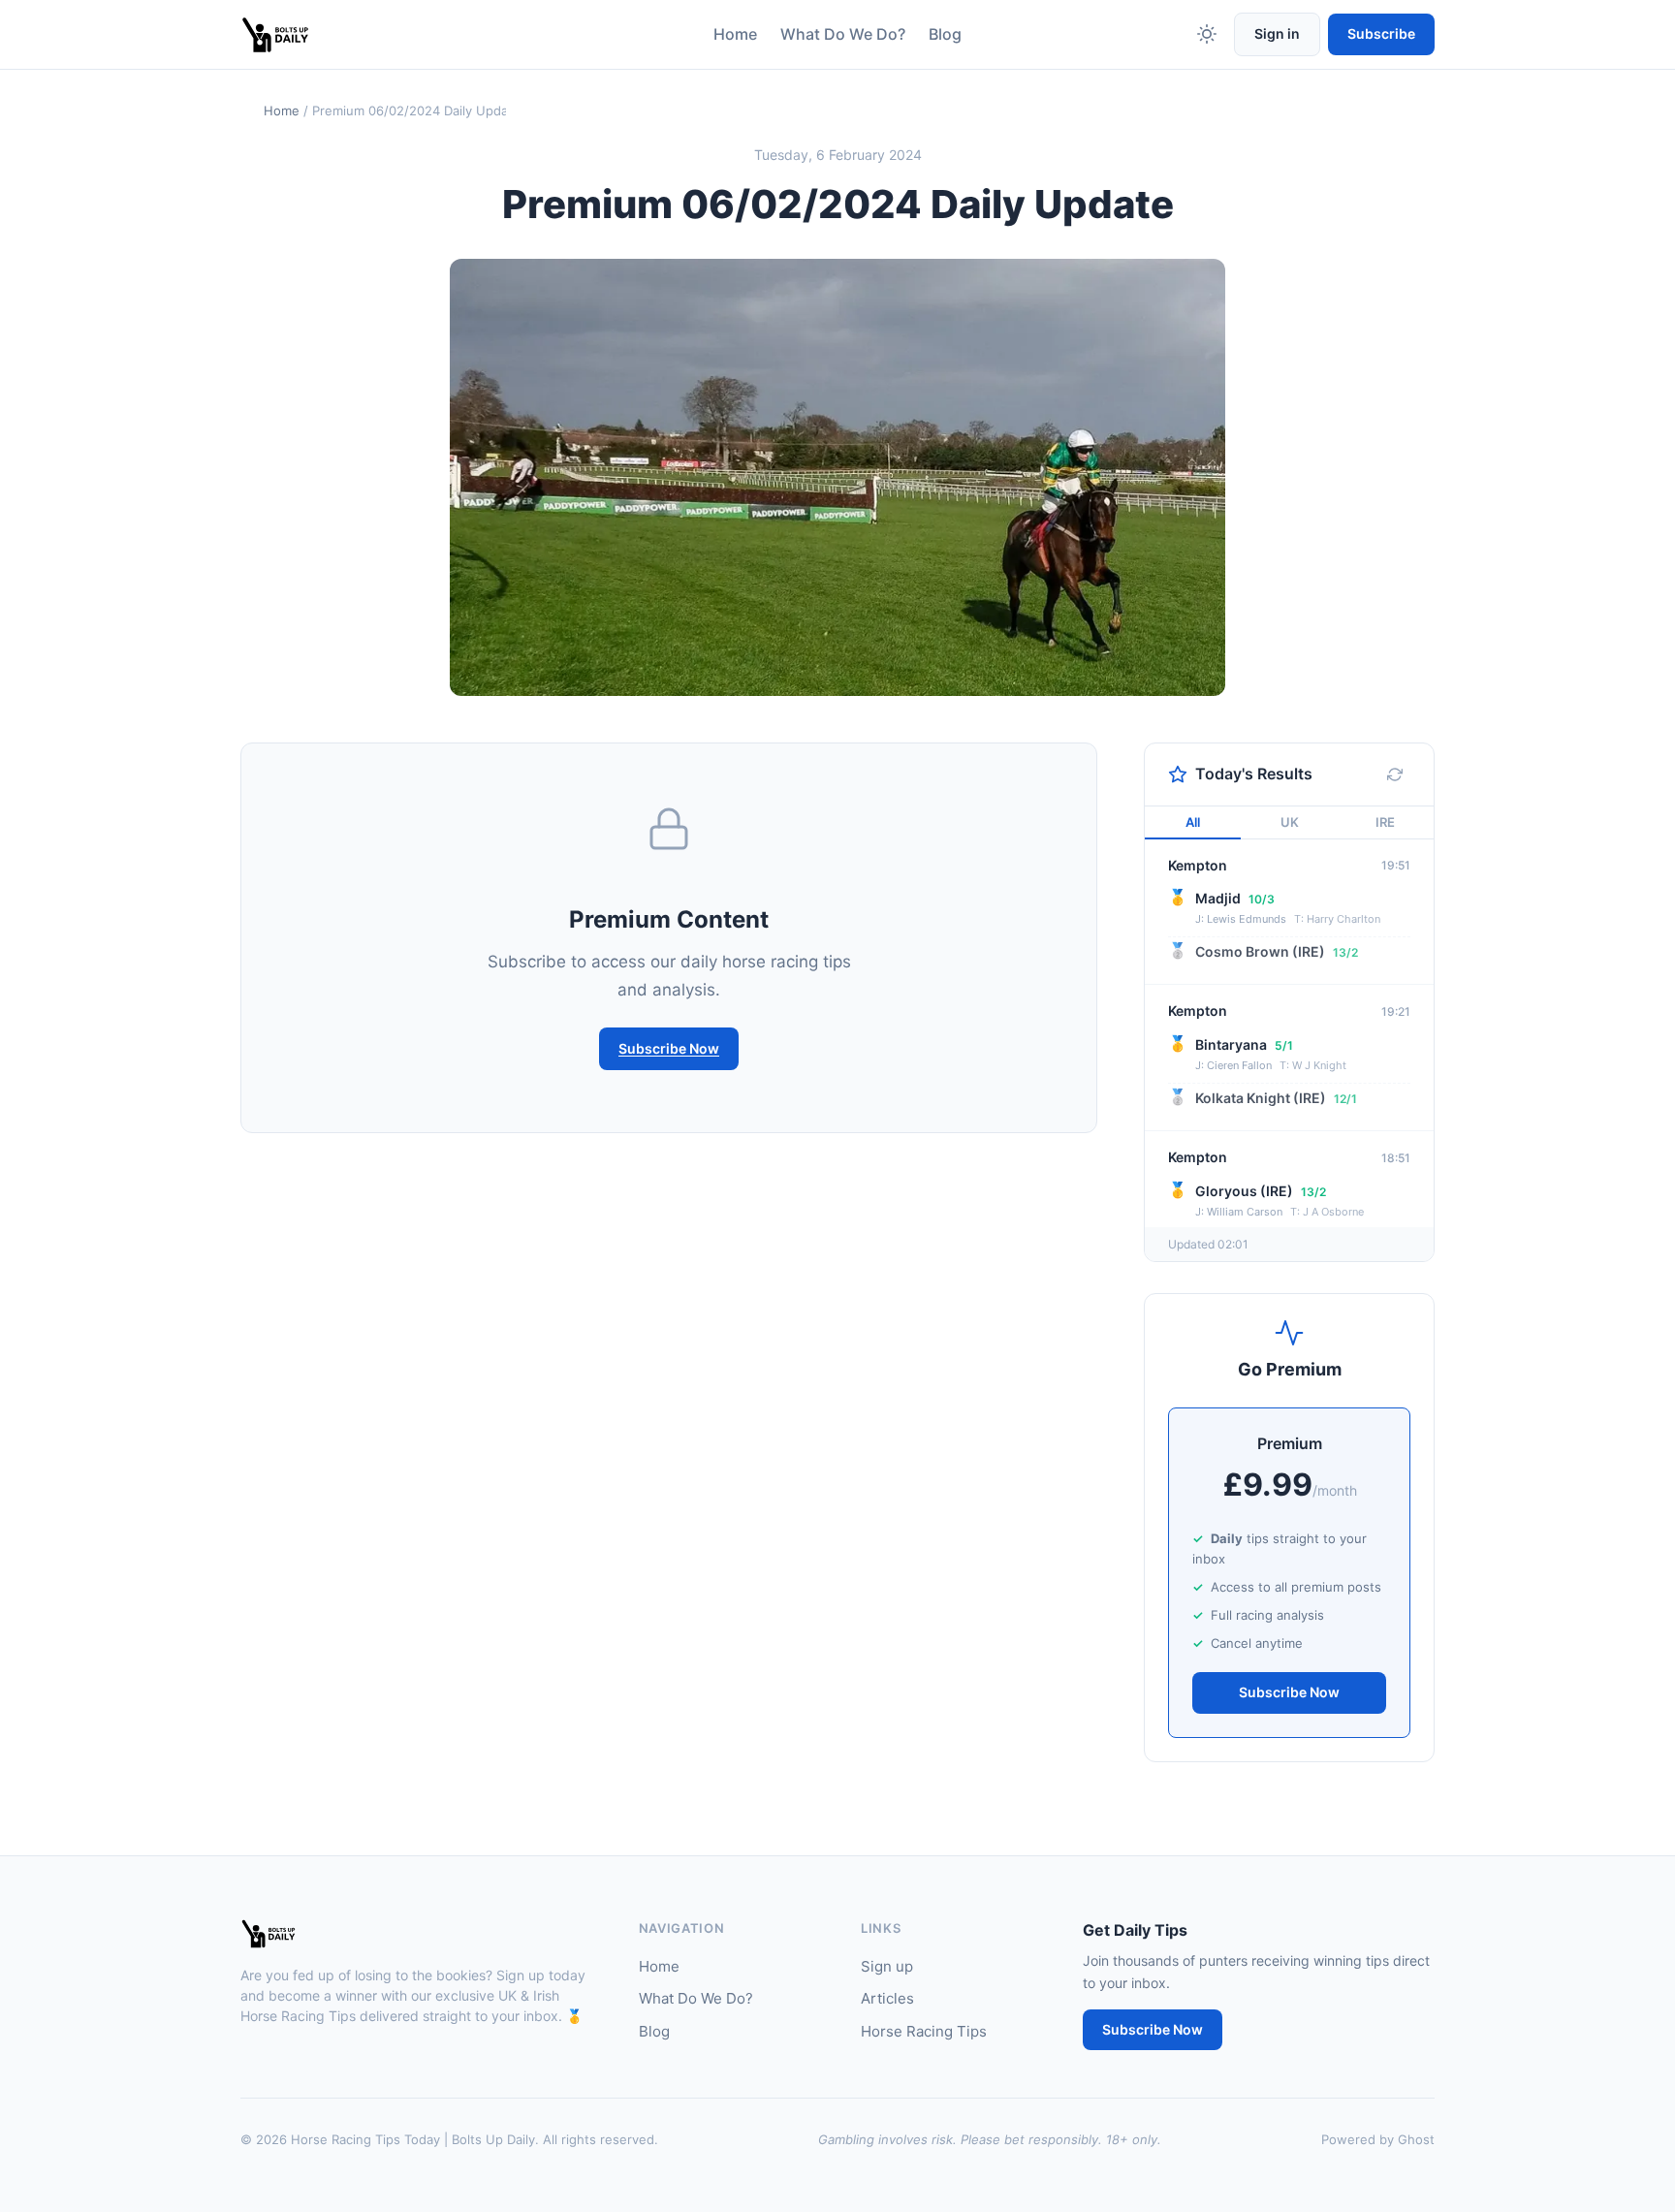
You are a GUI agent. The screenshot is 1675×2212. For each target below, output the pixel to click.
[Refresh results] (1395, 774)
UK (1290, 822)
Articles (887, 1998)
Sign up (887, 1966)
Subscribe (1381, 33)
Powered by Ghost (1378, 2139)
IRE (1385, 822)
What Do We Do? (843, 34)
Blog (945, 34)
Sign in (1277, 33)
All (1193, 822)
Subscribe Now (669, 1048)
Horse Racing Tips (924, 2031)
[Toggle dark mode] (1207, 34)
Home (735, 34)
